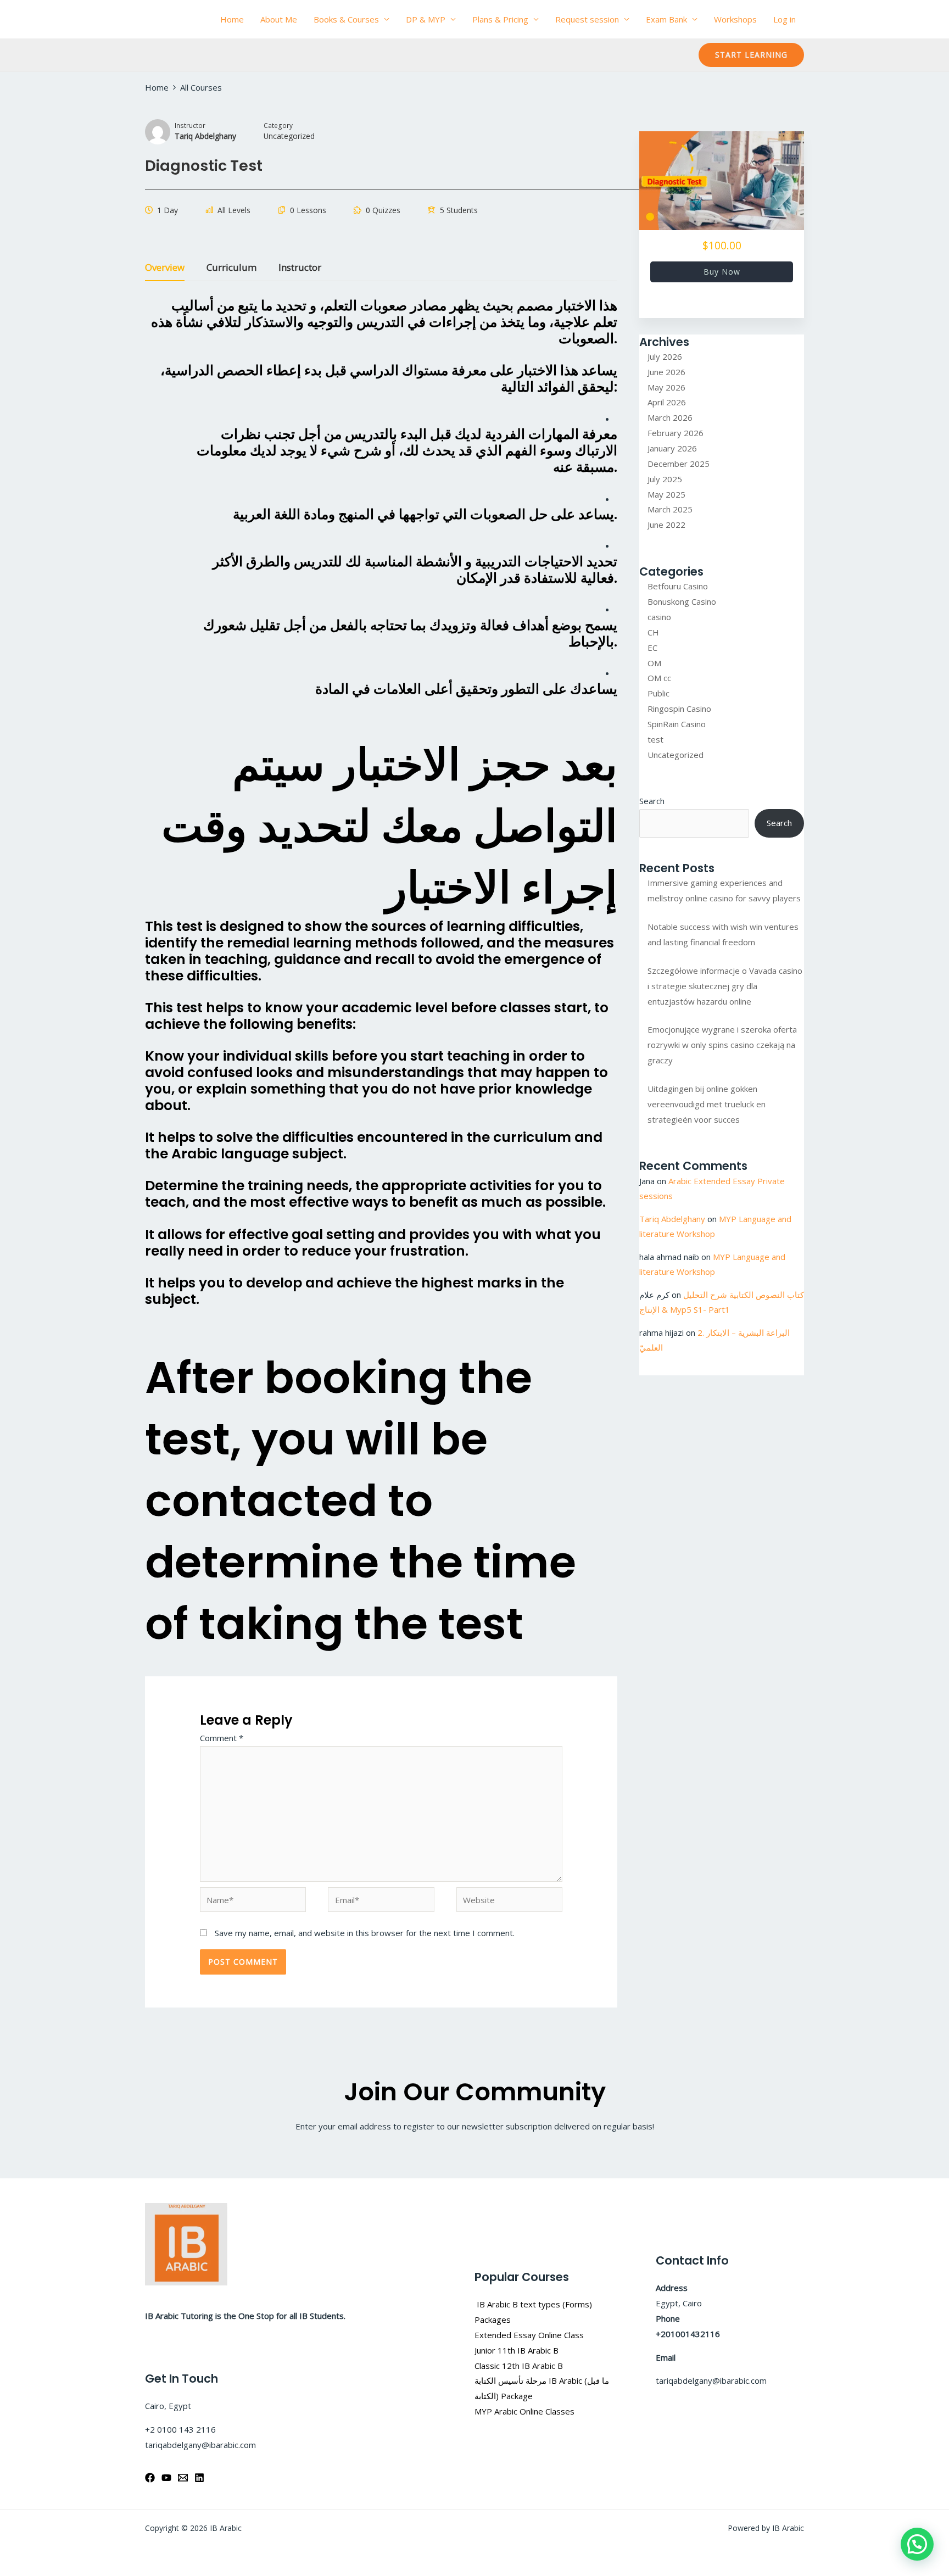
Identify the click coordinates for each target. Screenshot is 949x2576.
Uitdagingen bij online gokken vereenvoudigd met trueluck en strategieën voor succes (707, 1104)
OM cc (659, 678)
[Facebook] (150, 2478)
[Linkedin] (199, 2478)
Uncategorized (676, 755)
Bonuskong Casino (682, 601)
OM (654, 663)
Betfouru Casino (678, 586)
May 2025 (666, 494)
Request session (587, 19)
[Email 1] (183, 2478)
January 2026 (672, 448)
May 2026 (666, 387)
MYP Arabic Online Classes (524, 2411)
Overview (165, 268)
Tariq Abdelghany (672, 1219)
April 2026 (667, 402)
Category (278, 125)
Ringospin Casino (679, 709)
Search (652, 801)
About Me (279, 19)
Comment (222, 1738)
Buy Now (722, 272)
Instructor (190, 125)
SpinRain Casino (677, 724)
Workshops (735, 19)
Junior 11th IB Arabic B (518, 2350)
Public (658, 693)
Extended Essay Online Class (529, 2335)
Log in (785, 19)
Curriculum (231, 268)
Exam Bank (666, 19)
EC (652, 648)
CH (653, 632)
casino (659, 617)
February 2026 (676, 433)
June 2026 (666, 372)
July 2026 (665, 356)
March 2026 (670, 417)
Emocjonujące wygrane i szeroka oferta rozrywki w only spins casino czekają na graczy (722, 1045)
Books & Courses (346, 19)
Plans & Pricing (500, 19)
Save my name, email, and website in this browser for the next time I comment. (365, 1933)
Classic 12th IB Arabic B (519, 2366)
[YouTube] (166, 2478)
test (655, 739)
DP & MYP (426, 19)
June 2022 (666, 525)
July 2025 (665, 479)
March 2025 (670, 509)
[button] (751, 55)
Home (232, 19)
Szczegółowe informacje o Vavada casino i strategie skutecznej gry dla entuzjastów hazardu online (725, 986)
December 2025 (679, 464)
